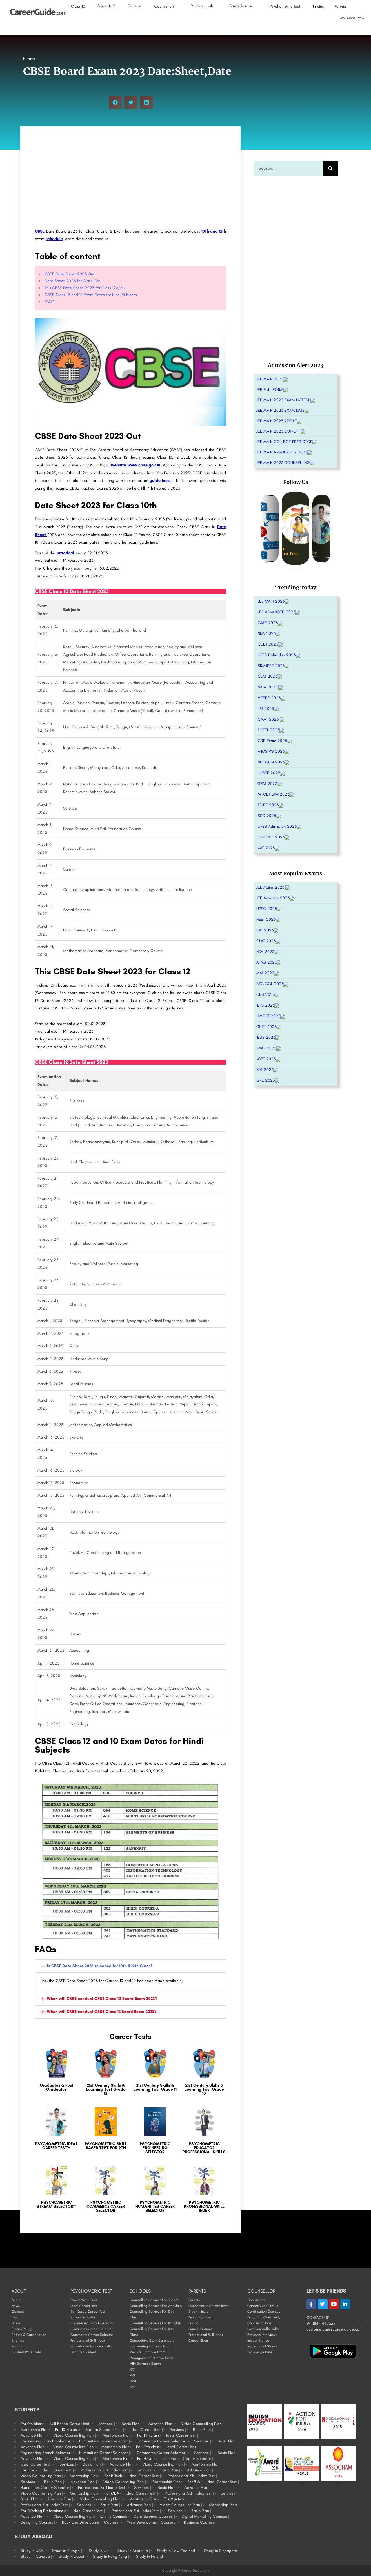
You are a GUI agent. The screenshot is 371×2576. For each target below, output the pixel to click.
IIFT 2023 (266, 709)
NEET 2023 (266, 919)
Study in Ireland (149, 2556)
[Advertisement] (130, 178)
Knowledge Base (201, 2317)
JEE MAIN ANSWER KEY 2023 (282, 452)
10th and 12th (214, 231)
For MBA (112, 2493)
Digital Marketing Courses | (205, 2516)
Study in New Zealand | (177, 2551)
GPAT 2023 (267, 784)
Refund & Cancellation (29, 2335)
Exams (29, 59)
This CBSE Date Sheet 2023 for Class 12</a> (85, 288)
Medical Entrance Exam (147, 2352)
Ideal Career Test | (147, 2430)
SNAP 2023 (266, 1048)
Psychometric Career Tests (208, 2306)
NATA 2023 (268, 687)
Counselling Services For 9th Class (156, 2306)
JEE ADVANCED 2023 (277, 612)
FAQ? (49, 302)
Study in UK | (100, 2551)
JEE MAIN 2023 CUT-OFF (278, 431)
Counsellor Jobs (259, 2323)
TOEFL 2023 (269, 730)
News (16, 2306)
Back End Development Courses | (91, 2522)
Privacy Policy (22, 2329)
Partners (18, 2346)
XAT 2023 (266, 848)
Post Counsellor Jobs (263, 2329)
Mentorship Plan (34, 2430)
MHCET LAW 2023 (273, 794)
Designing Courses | (38, 2522)
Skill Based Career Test (88, 2311)
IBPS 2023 (265, 1005)
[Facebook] (311, 2304)
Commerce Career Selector (92, 2335)
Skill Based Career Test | (70, 2424)
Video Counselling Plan (73, 2516)
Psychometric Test (84, 2300)
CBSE (40, 231)
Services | (107, 2424)
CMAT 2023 (269, 719)
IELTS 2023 (266, 1037)
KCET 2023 (266, 1059)
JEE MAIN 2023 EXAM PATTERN (283, 400)
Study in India (199, 2311)
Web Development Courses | (152, 2522)
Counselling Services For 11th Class (156, 2323)
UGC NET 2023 (271, 837)
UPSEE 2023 (269, 773)
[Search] (330, 168)
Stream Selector (83, 2317)
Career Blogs (198, 2340)
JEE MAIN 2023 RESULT (277, 421)
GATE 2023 (268, 623)
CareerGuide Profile (263, 2306)
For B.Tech (113, 2476)
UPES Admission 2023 (277, 826)
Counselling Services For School (154, 2300)
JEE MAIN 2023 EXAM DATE (280, 410)
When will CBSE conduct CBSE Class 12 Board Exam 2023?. (102, 2012)
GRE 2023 (265, 1080)
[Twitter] (323, 2304)
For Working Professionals (43, 2511)
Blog (15, 2317)
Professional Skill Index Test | (105, 2470)
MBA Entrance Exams (145, 2364)
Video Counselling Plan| (74, 2447)
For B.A (194, 2482)
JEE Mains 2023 (271, 887)
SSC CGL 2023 (270, 984)
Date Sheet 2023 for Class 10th (73, 281)
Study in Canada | (36, 2556)
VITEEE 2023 (269, 698)
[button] (115, 102)
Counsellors (256, 2300)
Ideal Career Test (84, 2306)
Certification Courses (264, 2311)
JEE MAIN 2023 (270, 379)
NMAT (133, 2381)
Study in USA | (33, 2551)
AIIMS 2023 (267, 962)
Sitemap (18, 2340)
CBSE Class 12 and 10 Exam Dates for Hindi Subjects (91, 295)
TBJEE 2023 (268, 805)
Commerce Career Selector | (162, 2441)
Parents (194, 2300)
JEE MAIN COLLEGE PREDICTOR (284, 442)
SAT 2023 (265, 1070)
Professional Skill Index (88, 2340)
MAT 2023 (265, 973)
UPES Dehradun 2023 (277, 655)
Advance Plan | (161, 2424)
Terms (16, 2323)
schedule (54, 239)
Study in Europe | (67, 2551)
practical (65, 553)
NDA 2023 (267, 633)
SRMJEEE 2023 (271, 666)
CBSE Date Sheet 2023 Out (70, 274)
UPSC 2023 (267, 909)
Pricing (193, 2323)
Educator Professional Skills (91, 2346)
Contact (18, 2311)
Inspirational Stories (262, 2346)
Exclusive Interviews (262, 2335)
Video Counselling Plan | (202, 2424)
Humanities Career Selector (92, 2329)
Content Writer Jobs (27, 2352)
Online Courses (114, 2516)
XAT (132, 2369)
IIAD (133, 2387)
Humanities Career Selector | (104, 2441)
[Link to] (57, 2075)
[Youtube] (334, 2304)
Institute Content (83, 2352)
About (16, 2300)
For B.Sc (28, 2470)
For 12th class (148, 2447)
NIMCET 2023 (268, 1016)
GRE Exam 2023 (272, 741)
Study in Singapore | (222, 2551)
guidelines (160, 481)
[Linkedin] (345, 2304)
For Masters (174, 2499)
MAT (132, 2375)
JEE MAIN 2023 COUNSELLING (283, 463)
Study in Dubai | (73, 2556)
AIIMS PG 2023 (271, 751)
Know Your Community (264, 2317)
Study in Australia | (134, 2551)
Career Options (200, 2329)
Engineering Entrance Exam (150, 2346)
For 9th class (32, 2424)
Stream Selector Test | (105, 2430)
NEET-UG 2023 (271, 762)
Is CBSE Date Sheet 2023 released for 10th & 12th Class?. (100, 1966)
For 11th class (148, 2435)
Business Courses (199, 2522)
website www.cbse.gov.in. (136, 465)
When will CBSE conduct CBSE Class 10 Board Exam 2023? (102, 1999)
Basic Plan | (132, 2424)
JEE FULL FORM (270, 390)
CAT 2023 (265, 930)
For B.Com (146, 2459)
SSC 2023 (267, 816)
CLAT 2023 (267, 676)
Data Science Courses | (154, 2516)
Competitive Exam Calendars (152, 2340)
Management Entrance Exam (151, 2358)
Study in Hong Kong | (111, 2556)
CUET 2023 (268, 644)
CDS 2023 (265, 995)
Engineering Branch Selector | (47, 2441)
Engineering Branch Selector (92, 2323)
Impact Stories (258, 2340)
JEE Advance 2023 (273, 898)
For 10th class (67, 2430)
